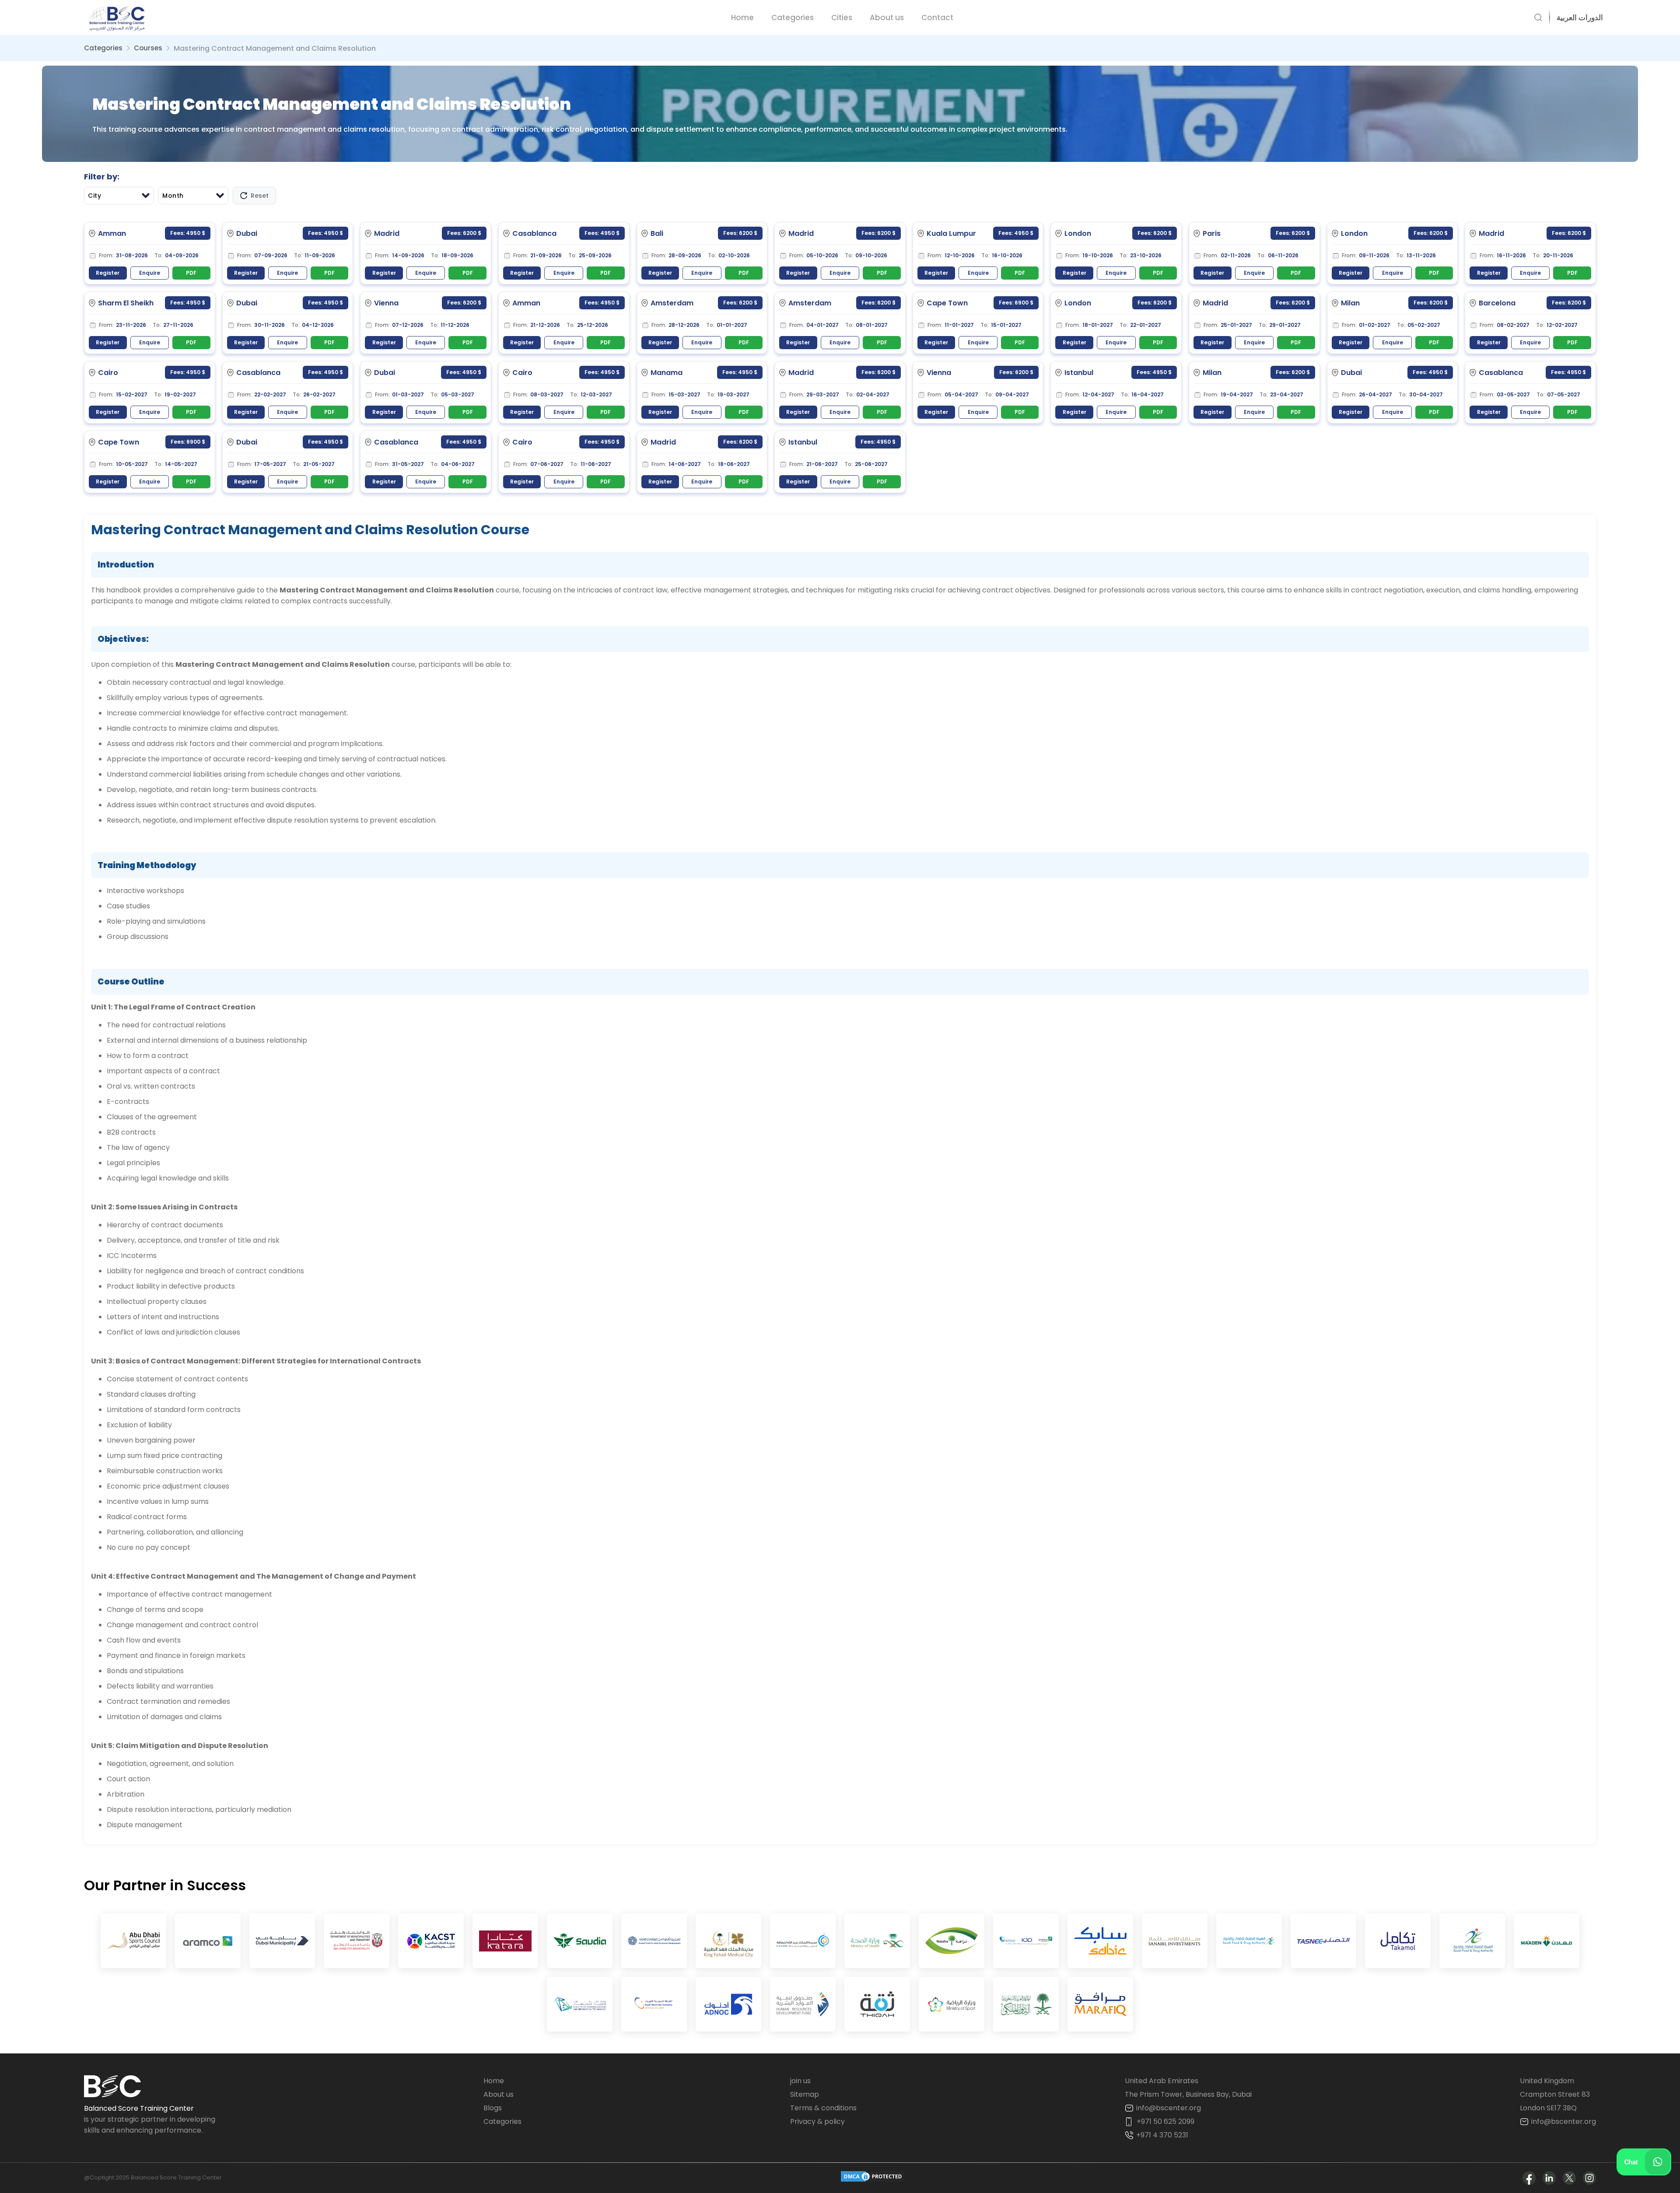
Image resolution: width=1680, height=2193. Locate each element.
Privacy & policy (817, 2121)
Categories (793, 18)
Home (742, 18)
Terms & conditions (823, 2108)
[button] (1576, 18)
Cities (842, 18)
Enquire (150, 273)
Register (108, 273)
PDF (191, 273)
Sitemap (805, 2094)
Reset (260, 196)
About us (887, 18)
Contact (937, 18)
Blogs (493, 2108)
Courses (148, 48)
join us (800, 2081)
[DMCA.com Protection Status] (872, 2178)
